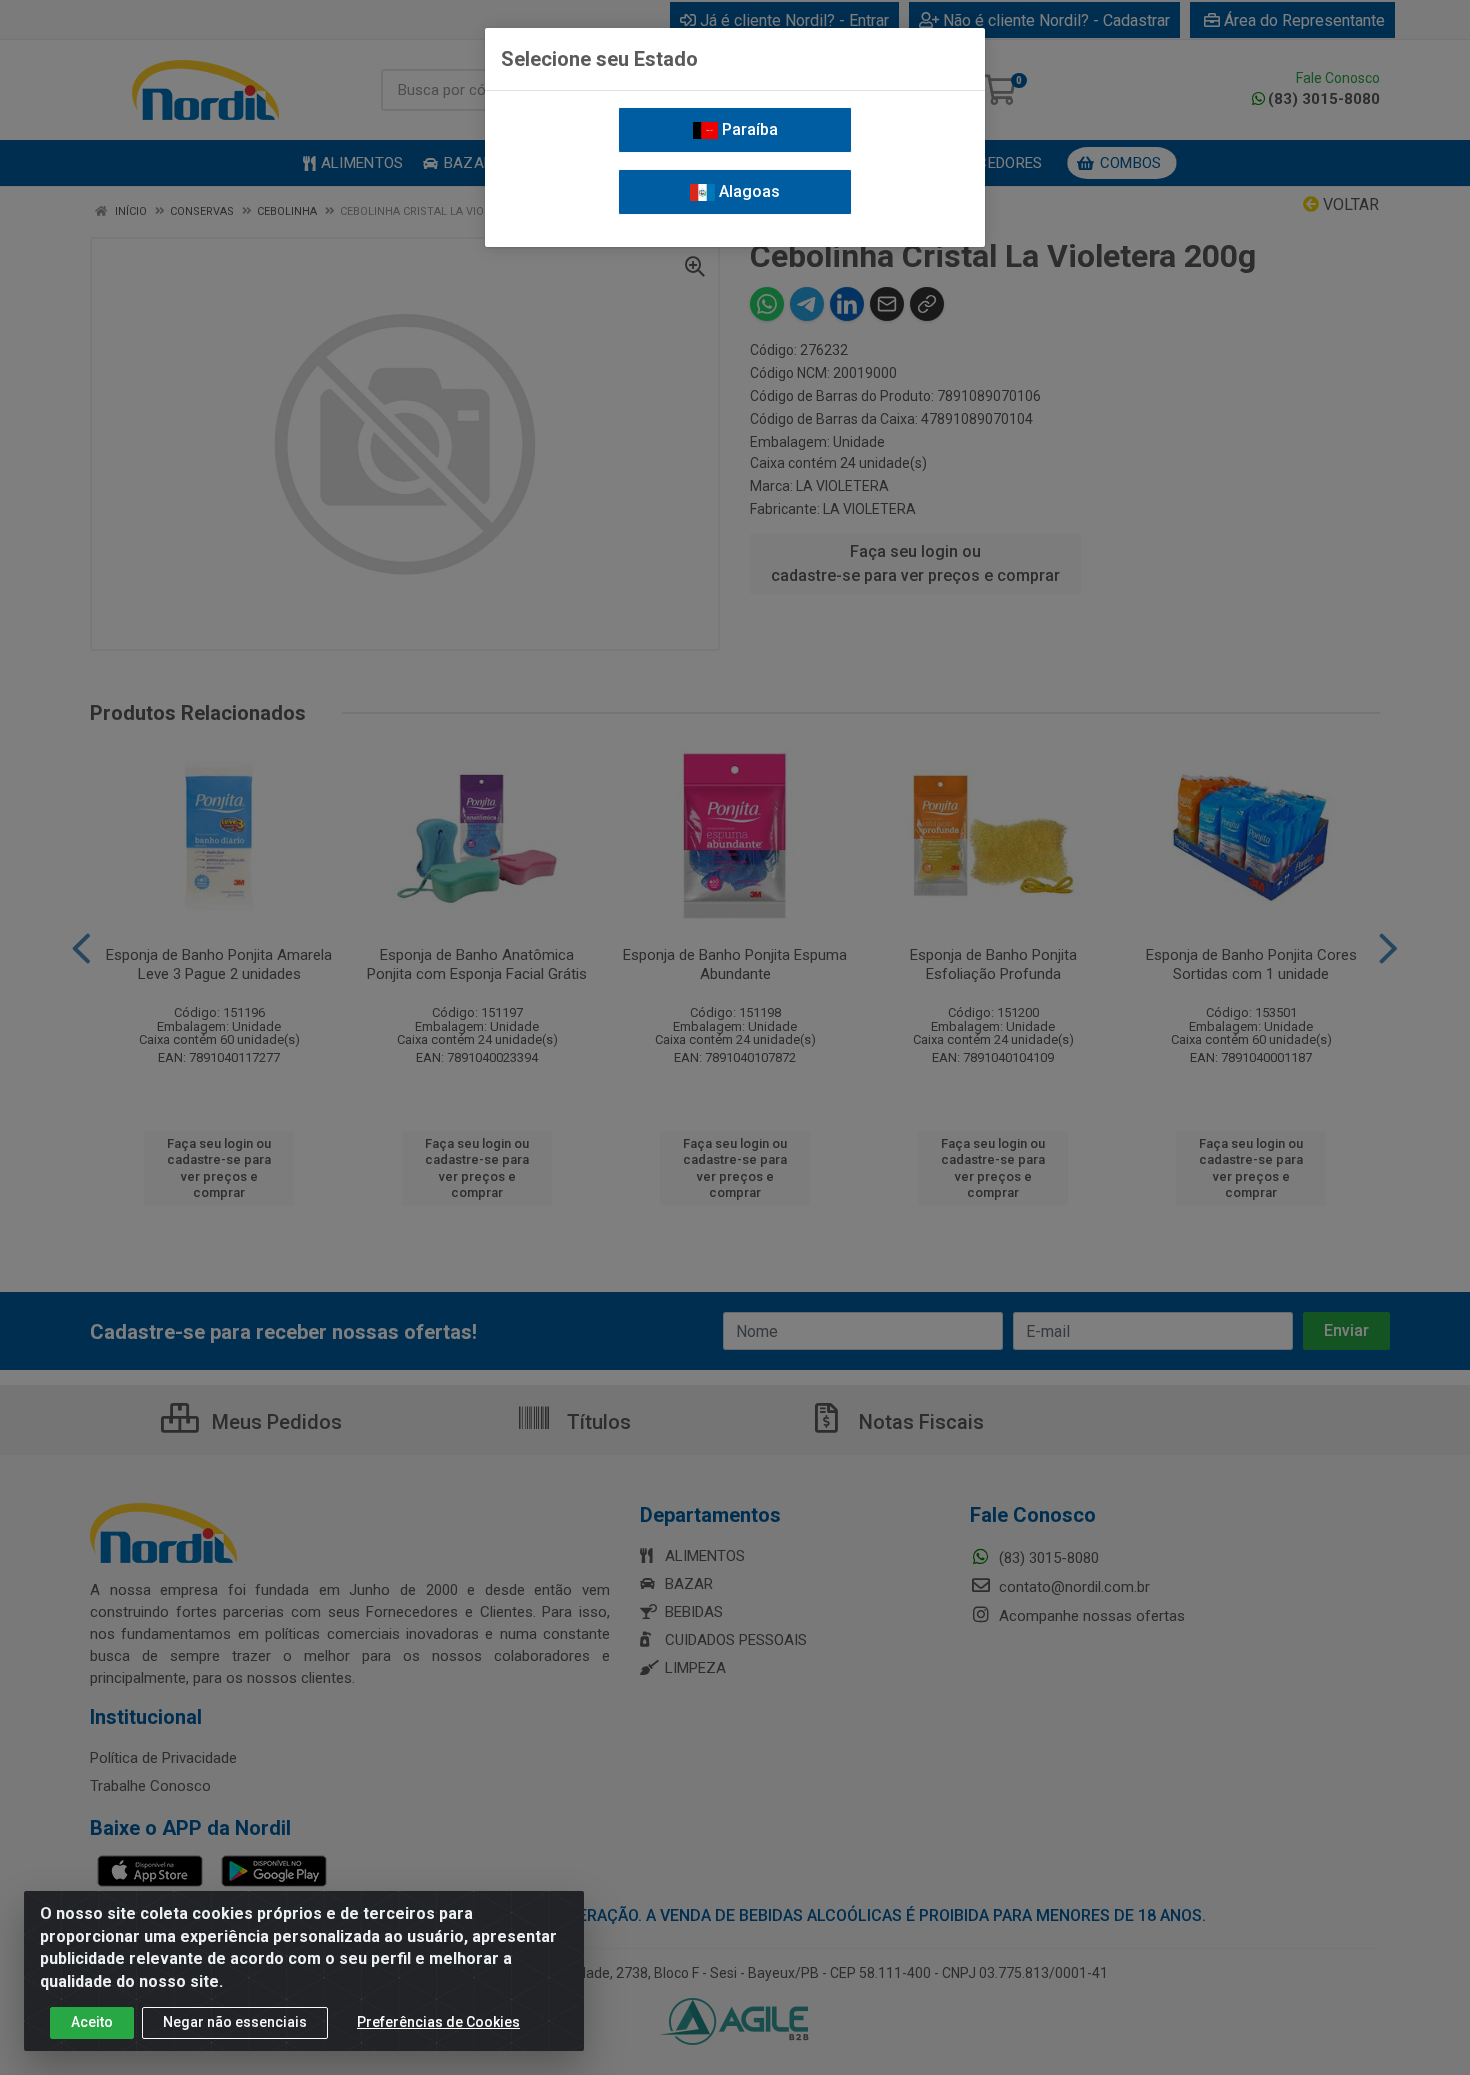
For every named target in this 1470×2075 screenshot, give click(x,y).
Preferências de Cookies (438, 2022)
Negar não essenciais (235, 2022)
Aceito (92, 2022)
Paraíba (748, 129)
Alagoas (747, 191)
